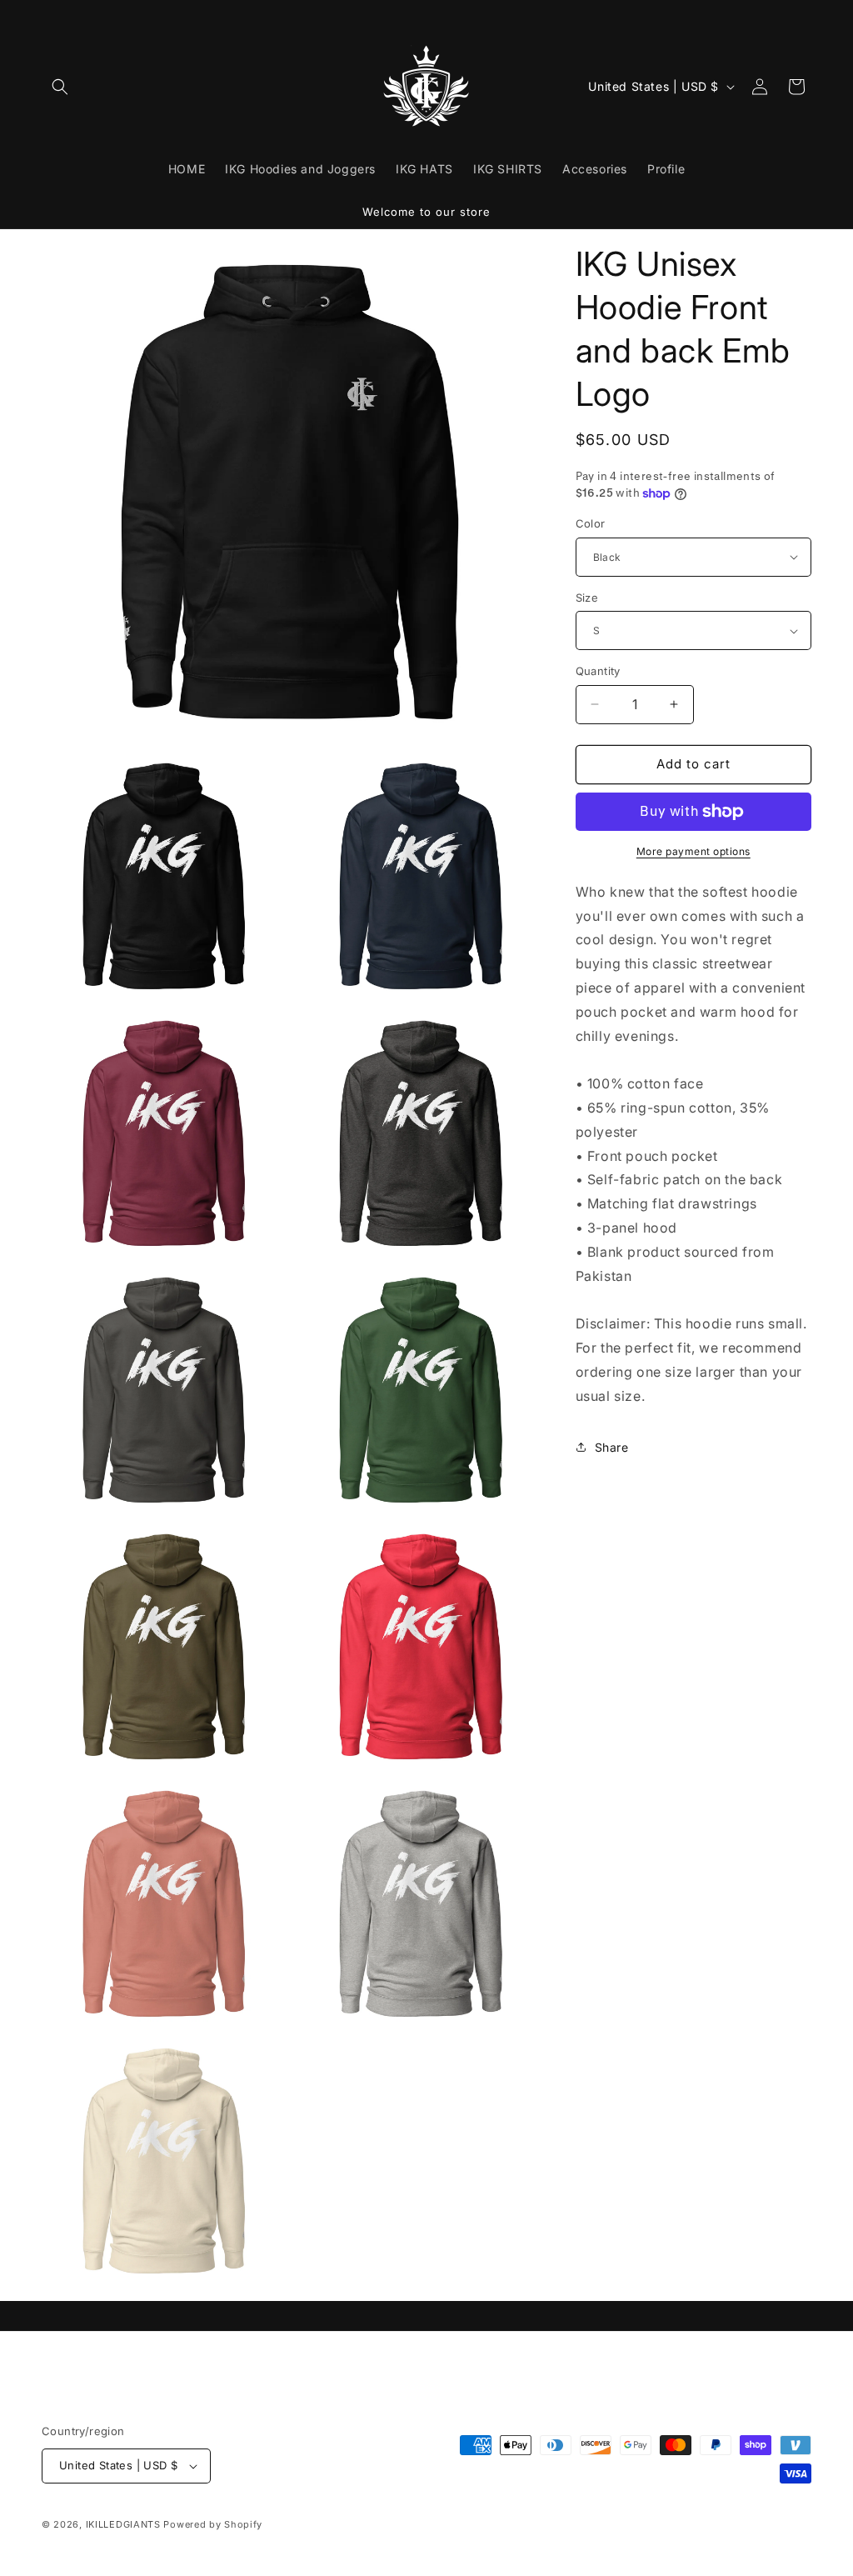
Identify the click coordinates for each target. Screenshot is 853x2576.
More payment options (693, 851)
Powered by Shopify (213, 2524)
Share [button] (612, 1447)
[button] (60, 87)
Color (591, 523)
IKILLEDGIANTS (123, 2524)
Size (587, 598)
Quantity (598, 671)
